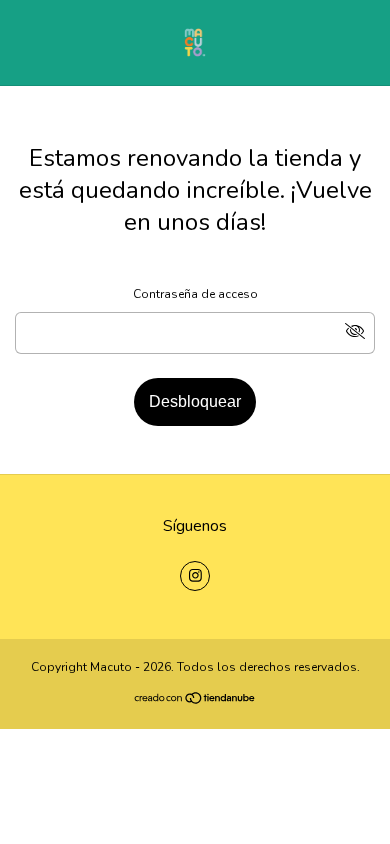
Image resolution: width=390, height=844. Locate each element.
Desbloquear (195, 401)
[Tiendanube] (195, 701)
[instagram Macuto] (195, 576)
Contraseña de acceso (195, 294)
